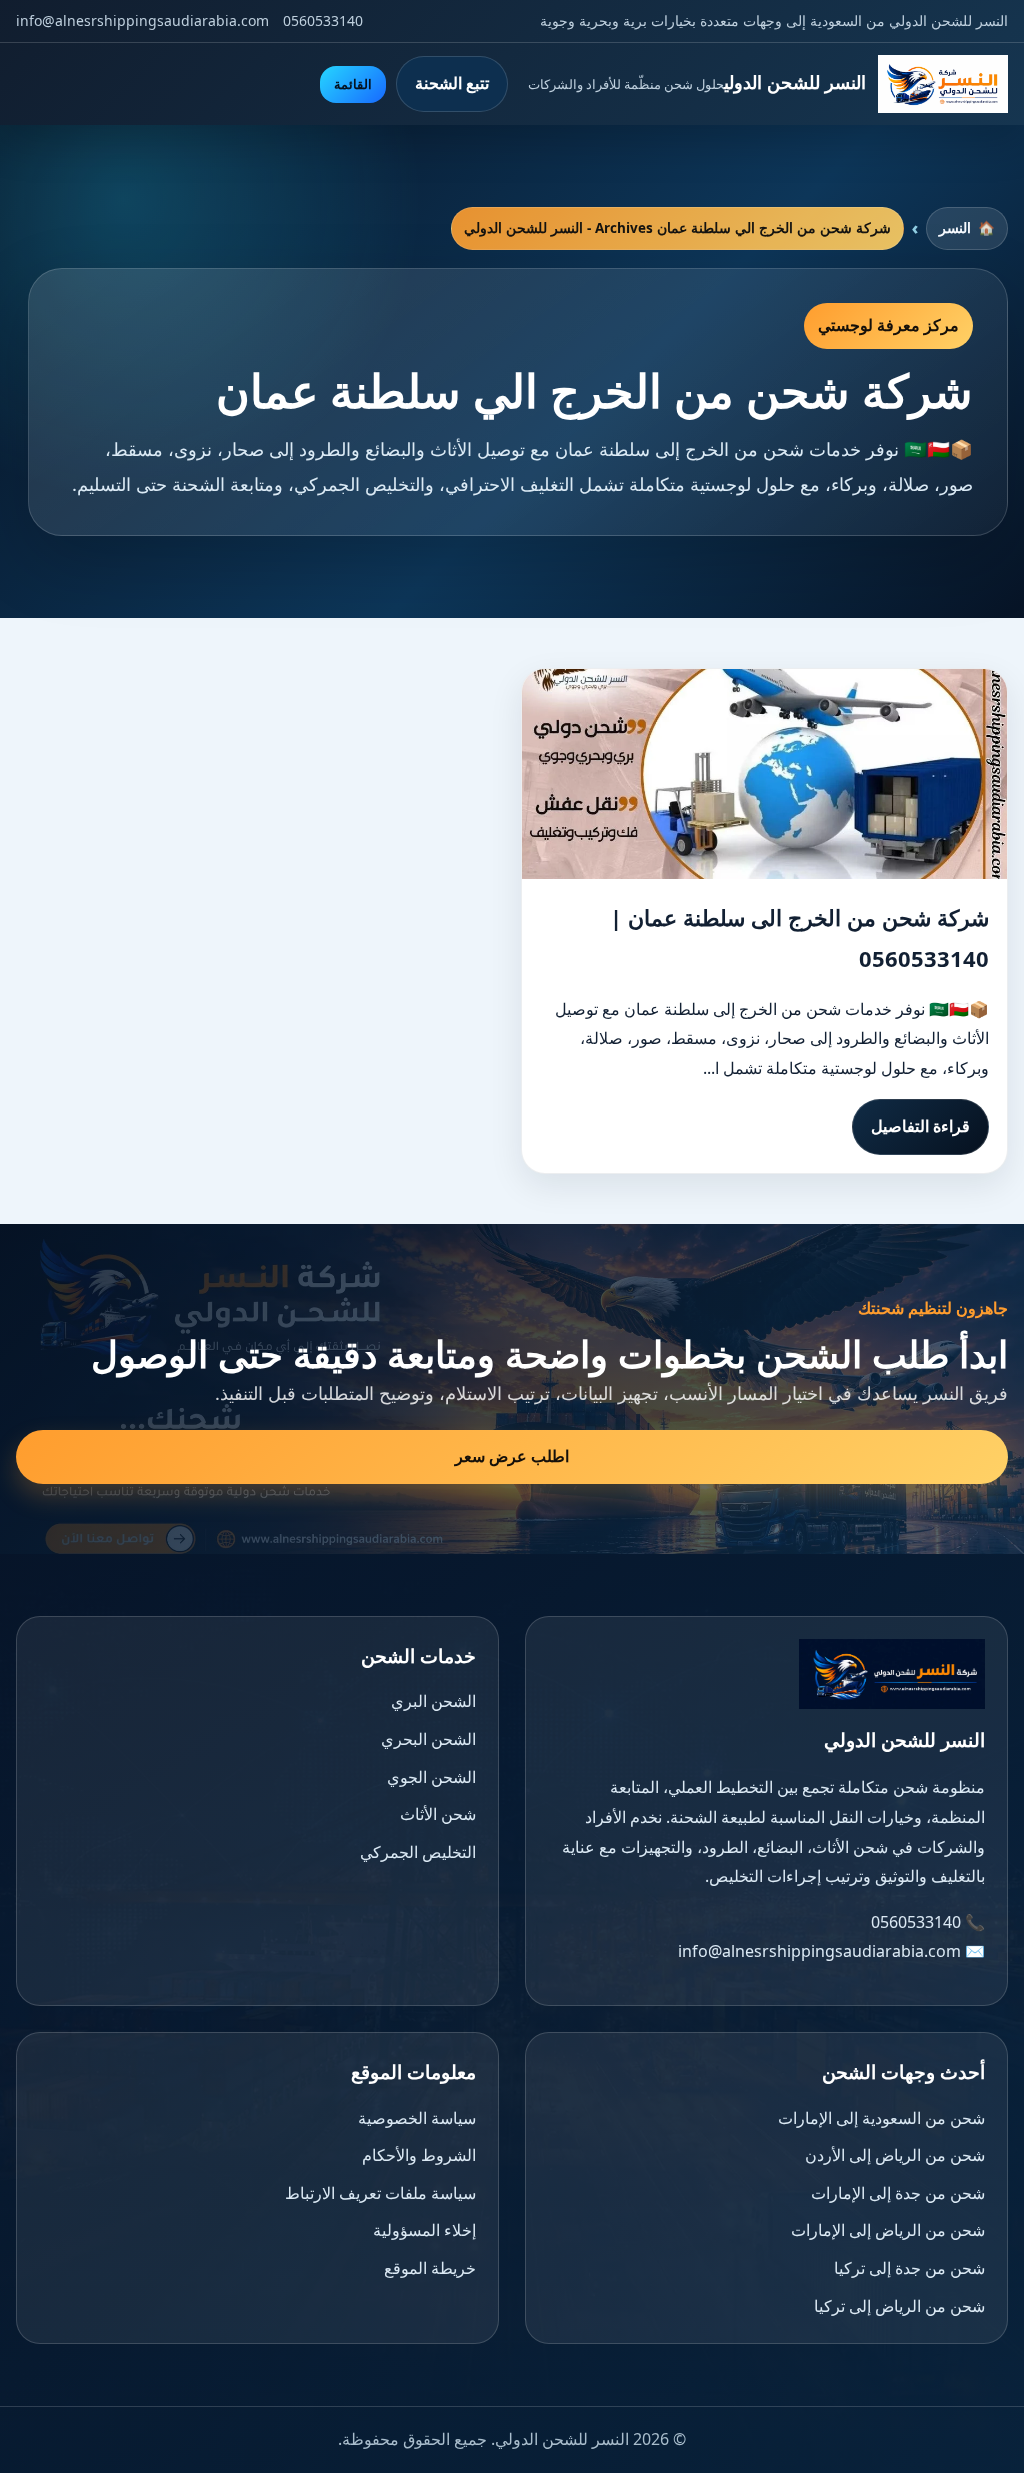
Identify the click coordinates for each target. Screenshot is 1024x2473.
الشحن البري (433, 1701)
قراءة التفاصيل (920, 1126)
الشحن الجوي (431, 1777)
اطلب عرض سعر (512, 1456)
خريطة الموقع (430, 2268)
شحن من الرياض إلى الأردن (895, 2155)
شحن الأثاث (438, 1814)
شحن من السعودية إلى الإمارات (881, 2118)
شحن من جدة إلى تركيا (909, 2268)
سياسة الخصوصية (417, 2118)
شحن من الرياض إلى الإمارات (888, 2230)
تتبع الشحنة (452, 83)
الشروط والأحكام (419, 2155)
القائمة (353, 84)
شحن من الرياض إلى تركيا (899, 2306)
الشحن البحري (428, 1739)
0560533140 (323, 20)
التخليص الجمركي (418, 1852)
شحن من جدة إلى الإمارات (898, 2193)
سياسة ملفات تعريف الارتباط (380, 2193)
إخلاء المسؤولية (424, 2230)
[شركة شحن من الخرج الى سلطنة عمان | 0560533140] (764, 774)
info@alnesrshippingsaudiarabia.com (142, 20)
